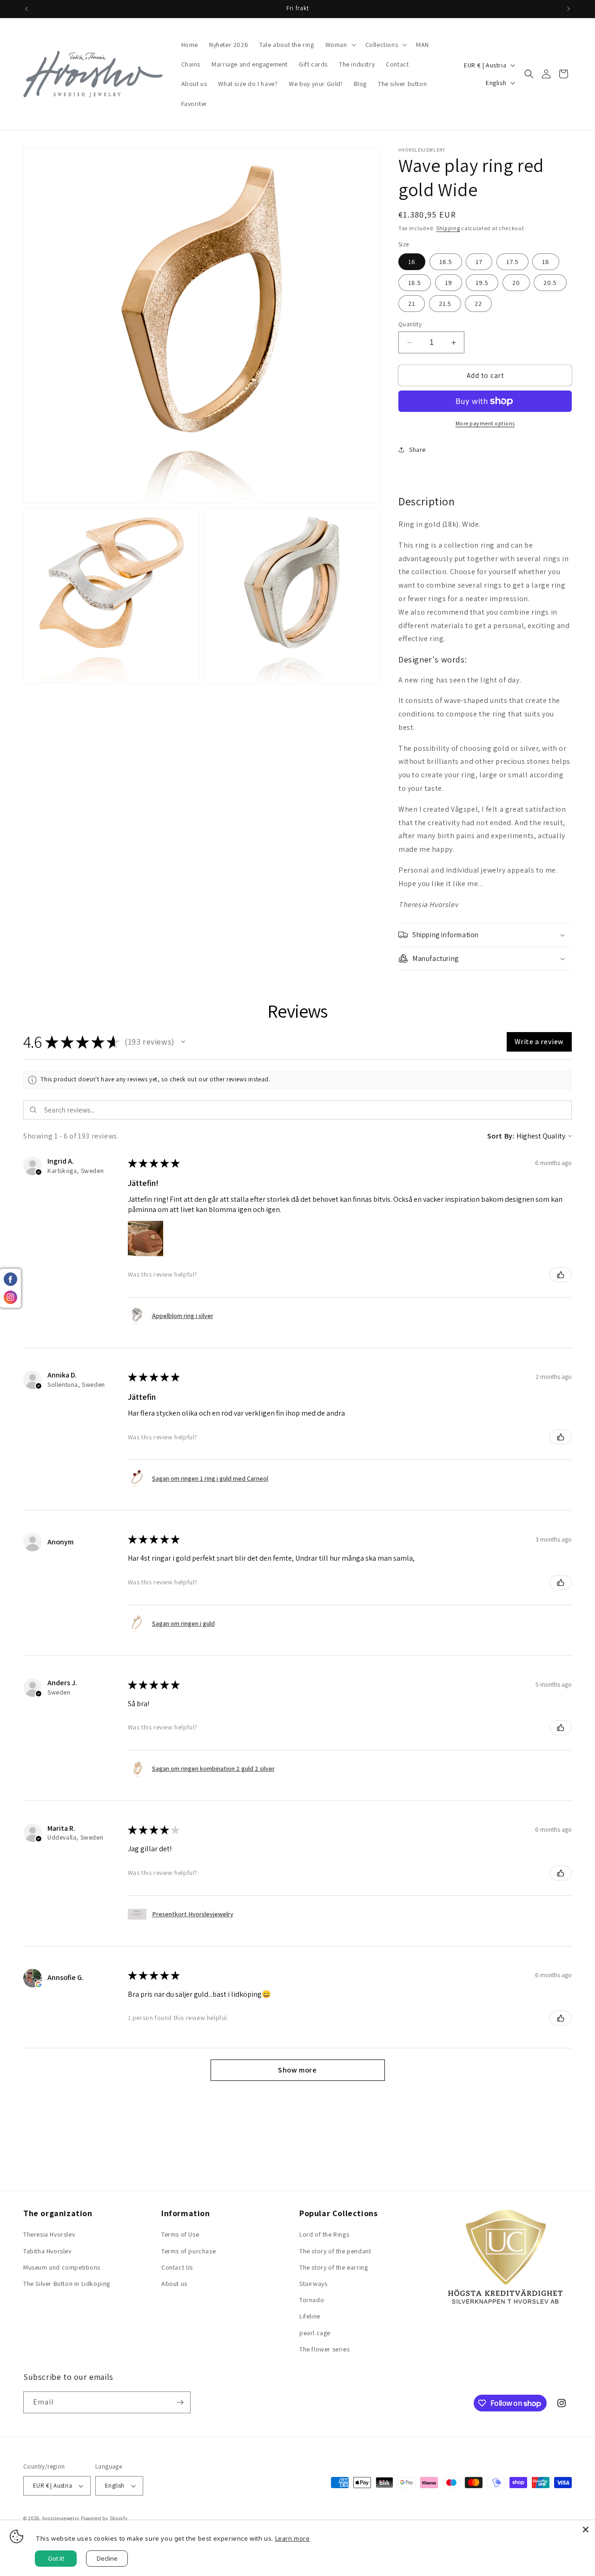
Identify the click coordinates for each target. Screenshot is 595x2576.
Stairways (313, 2284)
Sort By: (501, 1136)
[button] (340, 45)
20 (516, 283)
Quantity (410, 324)
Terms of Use (180, 2234)
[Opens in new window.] (39, 1984)
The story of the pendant (335, 2251)
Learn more (293, 2538)
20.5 (550, 283)
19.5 (482, 283)
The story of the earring (334, 2267)
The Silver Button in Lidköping (67, 2284)
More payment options (485, 423)
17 (479, 262)
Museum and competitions (62, 2267)
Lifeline (310, 2316)
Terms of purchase (188, 2251)
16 (412, 262)
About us (174, 2284)
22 (478, 304)
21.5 (445, 304)
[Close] (586, 2530)
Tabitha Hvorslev (47, 2251)
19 (449, 283)
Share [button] (417, 450)
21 (412, 304)
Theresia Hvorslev (49, 2234)
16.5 (446, 262)
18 (546, 262)
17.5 (512, 262)
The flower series (324, 2349)
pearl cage (315, 2333)
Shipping (448, 228)
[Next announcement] (569, 9)
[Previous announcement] (26, 9)
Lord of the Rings (324, 2234)
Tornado (312, 2300)
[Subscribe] (180, 2402)
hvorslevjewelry (61, 2518)
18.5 (415, 283)
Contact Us (177, 2267)
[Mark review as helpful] (561, 1275)
